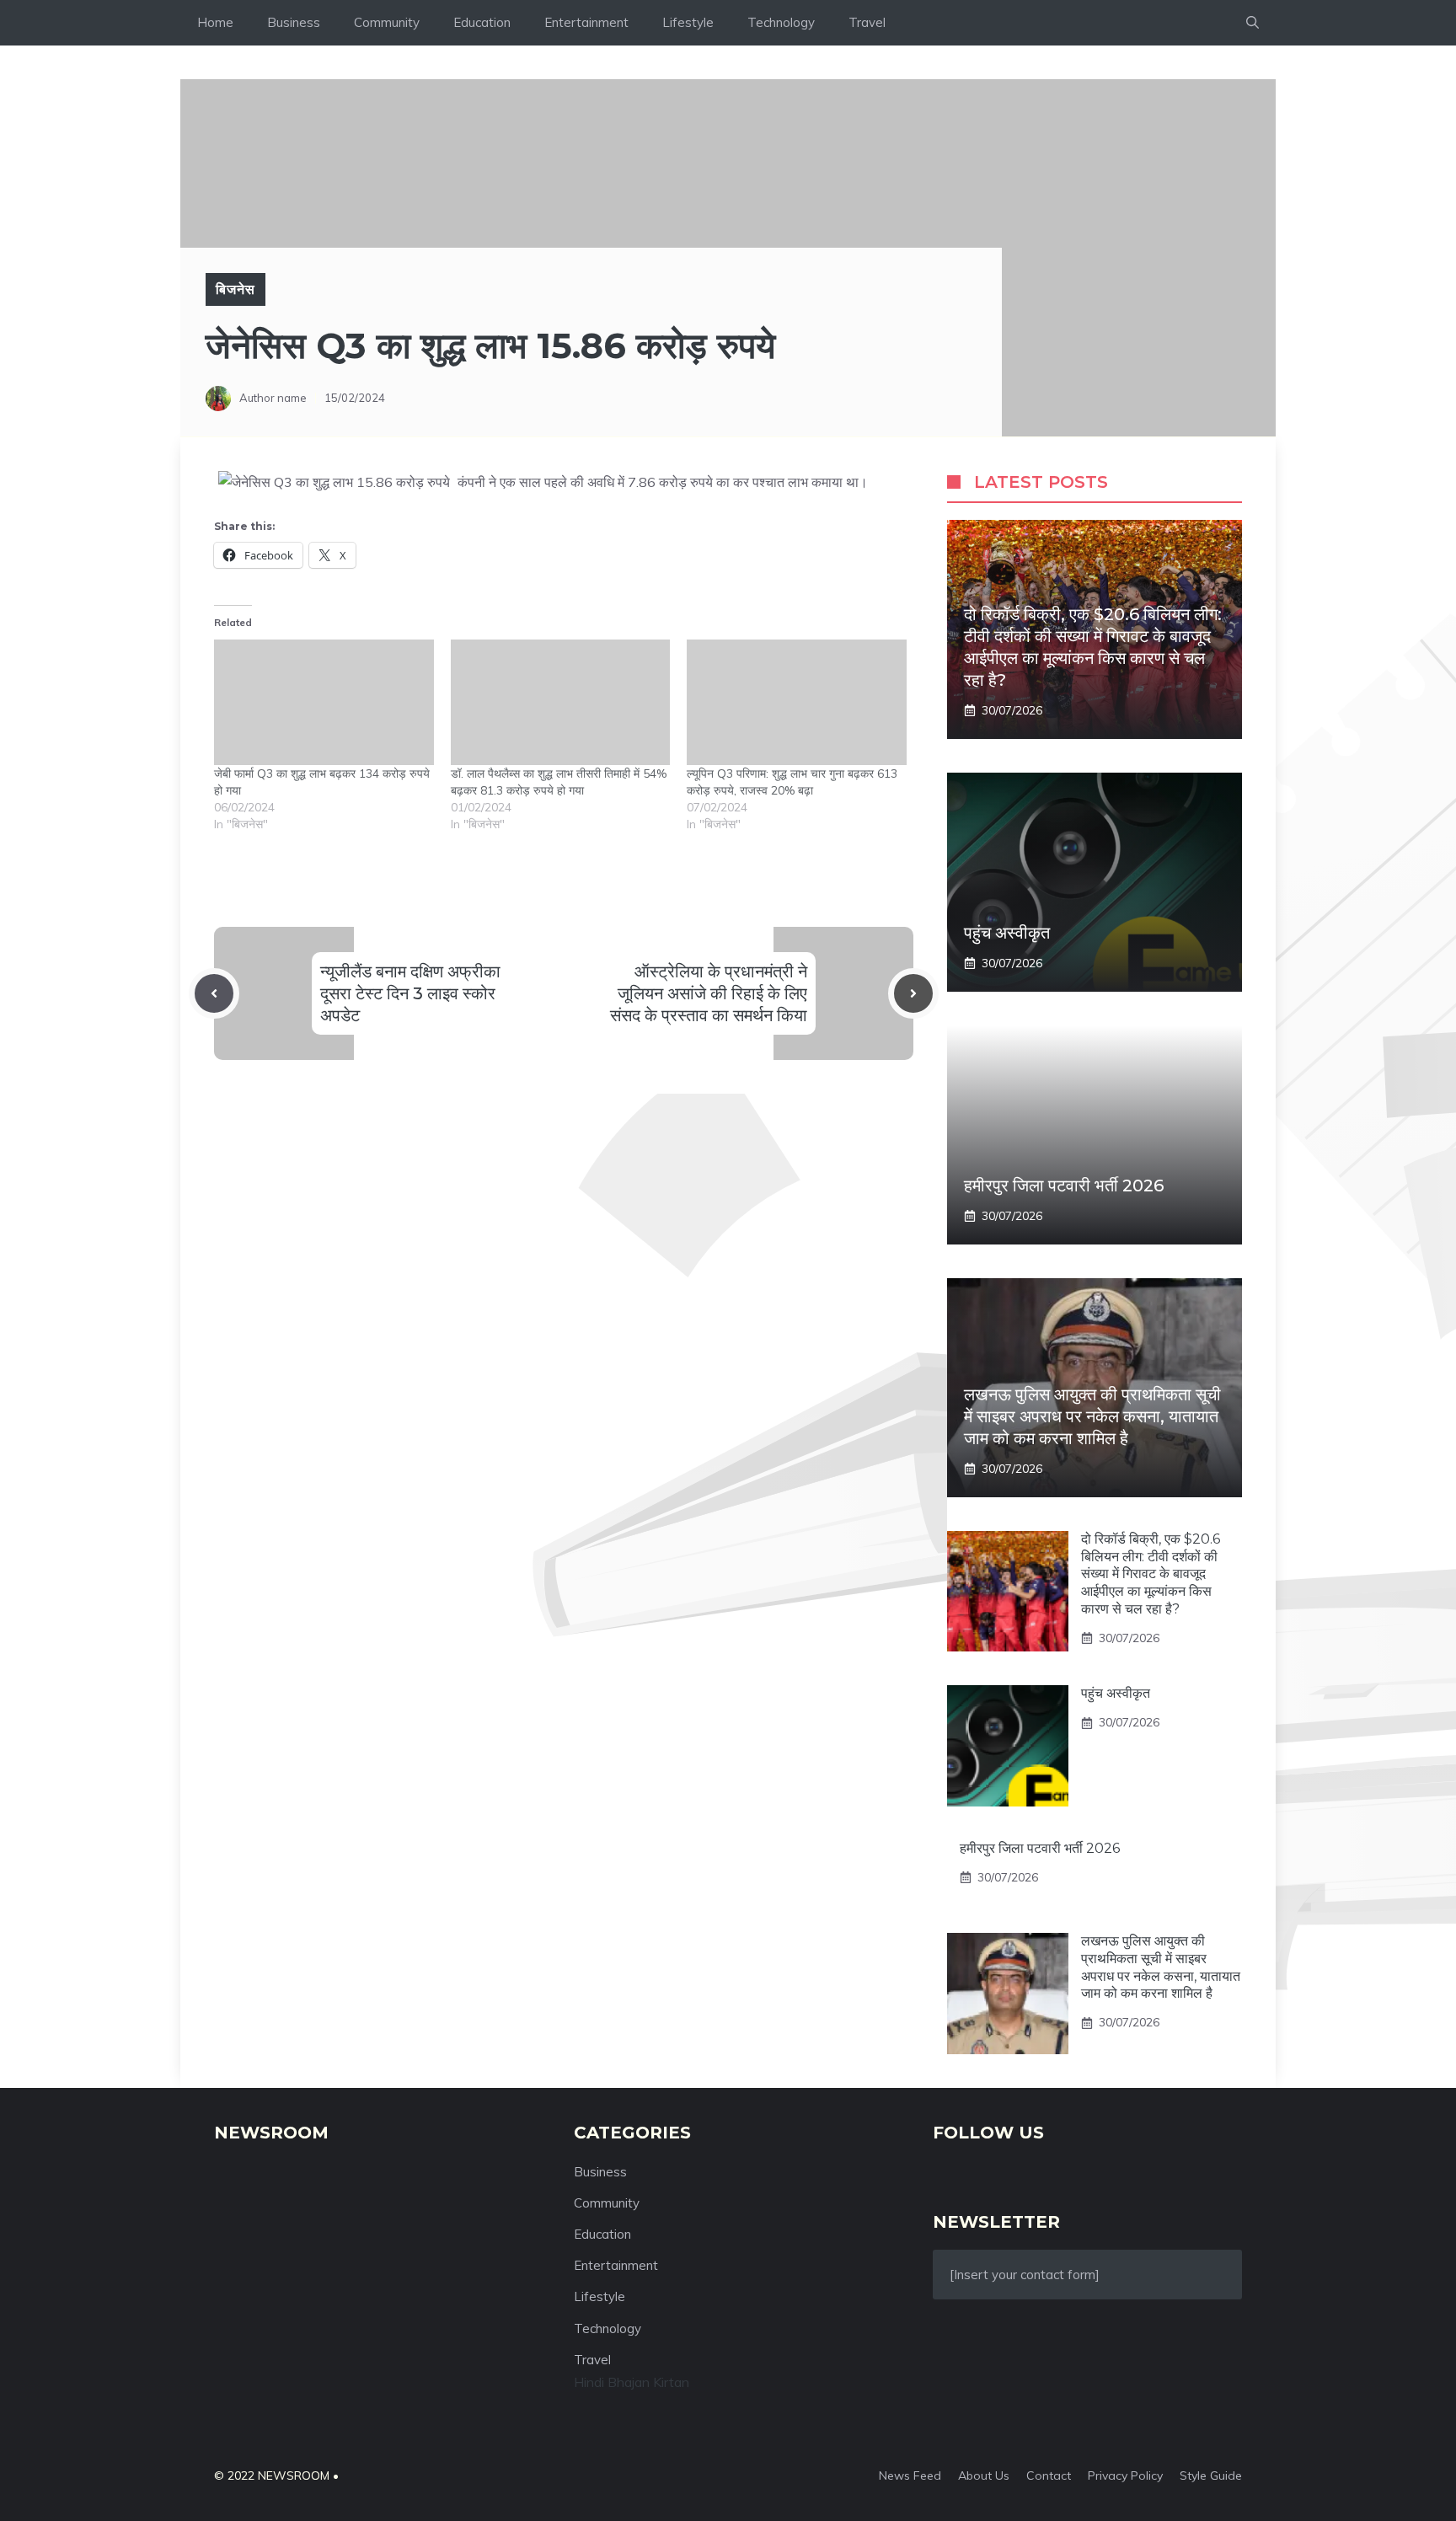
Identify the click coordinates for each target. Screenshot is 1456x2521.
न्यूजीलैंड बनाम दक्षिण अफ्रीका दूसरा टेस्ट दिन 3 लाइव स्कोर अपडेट (410, 993)
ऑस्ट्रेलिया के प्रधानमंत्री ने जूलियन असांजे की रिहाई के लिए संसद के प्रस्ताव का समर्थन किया (709, 993)
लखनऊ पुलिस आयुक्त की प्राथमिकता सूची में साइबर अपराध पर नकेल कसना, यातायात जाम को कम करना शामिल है (1092, 1416)
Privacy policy (1125, 2476)
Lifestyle (688, 22)
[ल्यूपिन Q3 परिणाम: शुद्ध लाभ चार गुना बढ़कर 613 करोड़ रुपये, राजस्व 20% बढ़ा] (797, 702)
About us (984, 2476)
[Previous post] (214, 993)
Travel (867, 22)
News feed (910, 2476)
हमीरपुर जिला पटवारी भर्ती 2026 (1064, 1186)
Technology (781, 22)
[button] (1253, 23)
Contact (1049, 2476)
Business (294, 22)
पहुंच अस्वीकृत (1007, 933)
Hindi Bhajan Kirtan (632, 2382)
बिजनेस (236, 289)
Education (482, 22)
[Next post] (913, 993)
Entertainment (586, 22)
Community (387, 22)
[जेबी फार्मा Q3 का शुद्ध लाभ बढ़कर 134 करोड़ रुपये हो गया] (324, 702)
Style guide (1211, 2476)
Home (215, 22)
